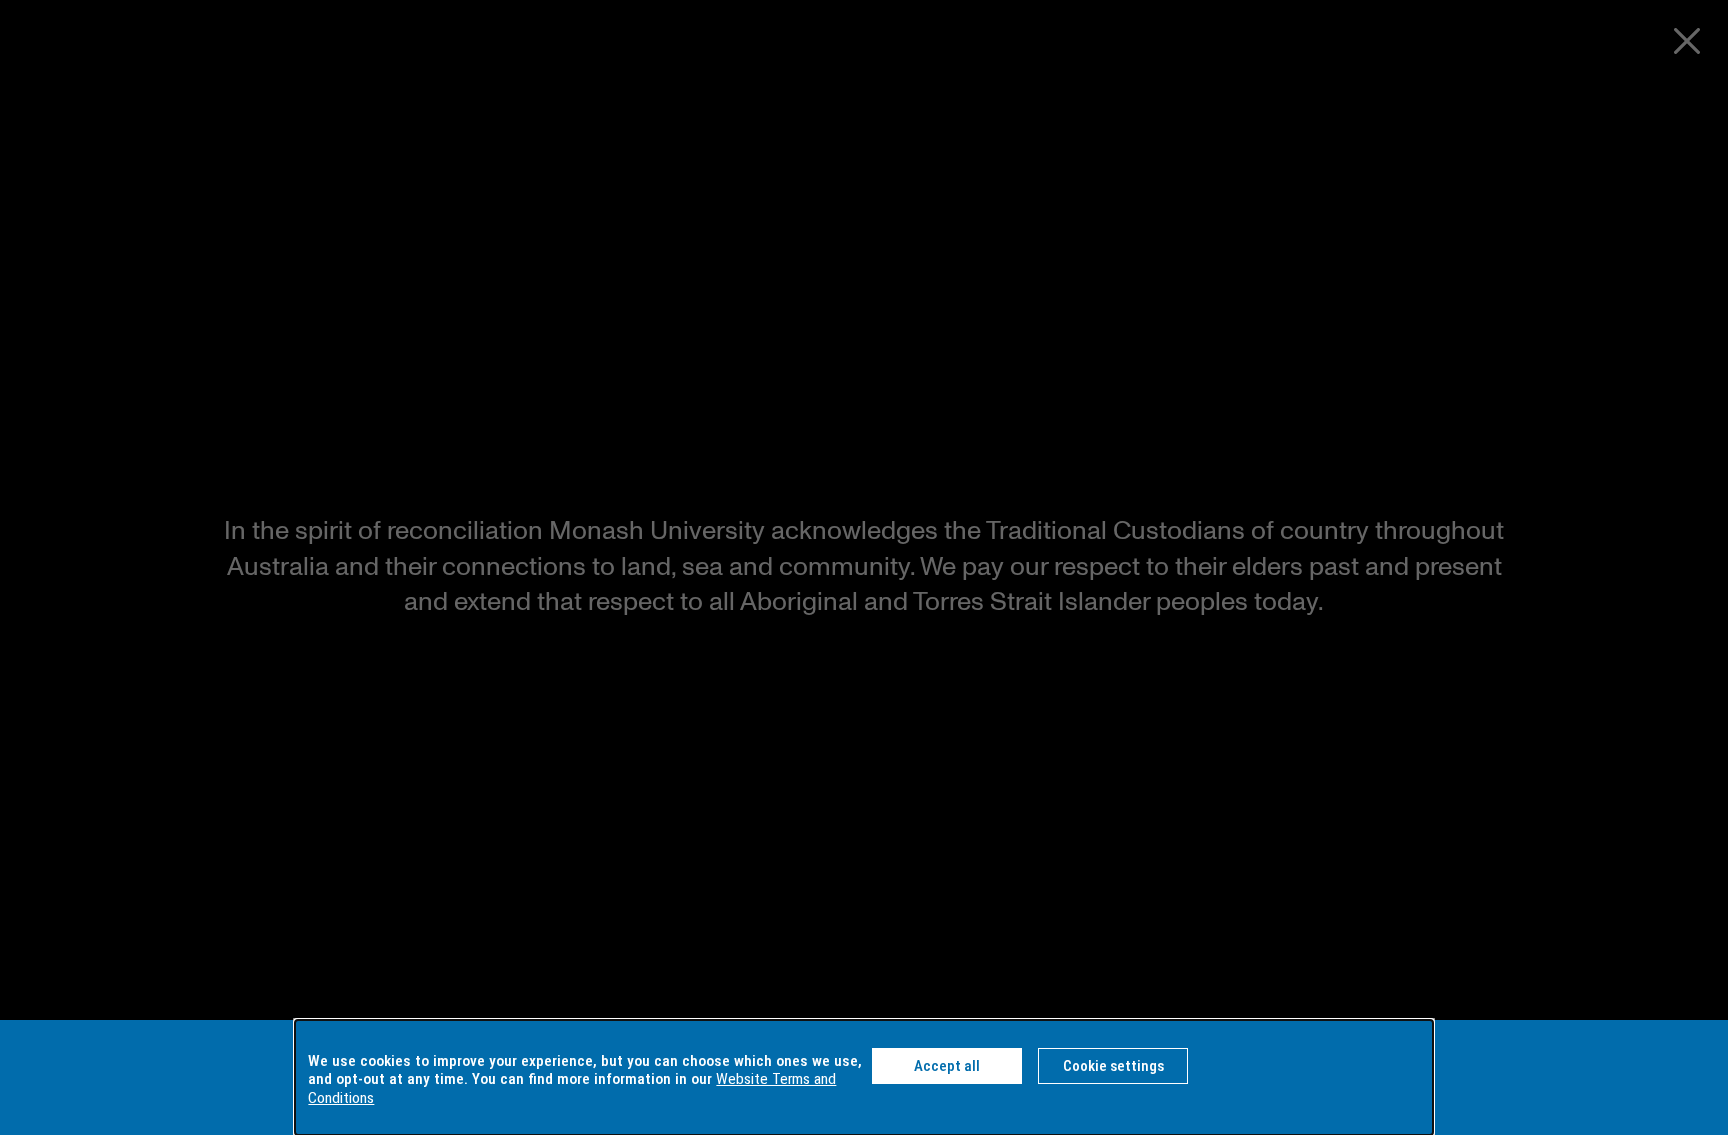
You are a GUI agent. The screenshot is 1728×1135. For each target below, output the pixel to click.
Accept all (947, 1066)
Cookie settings (1113, 1066)
